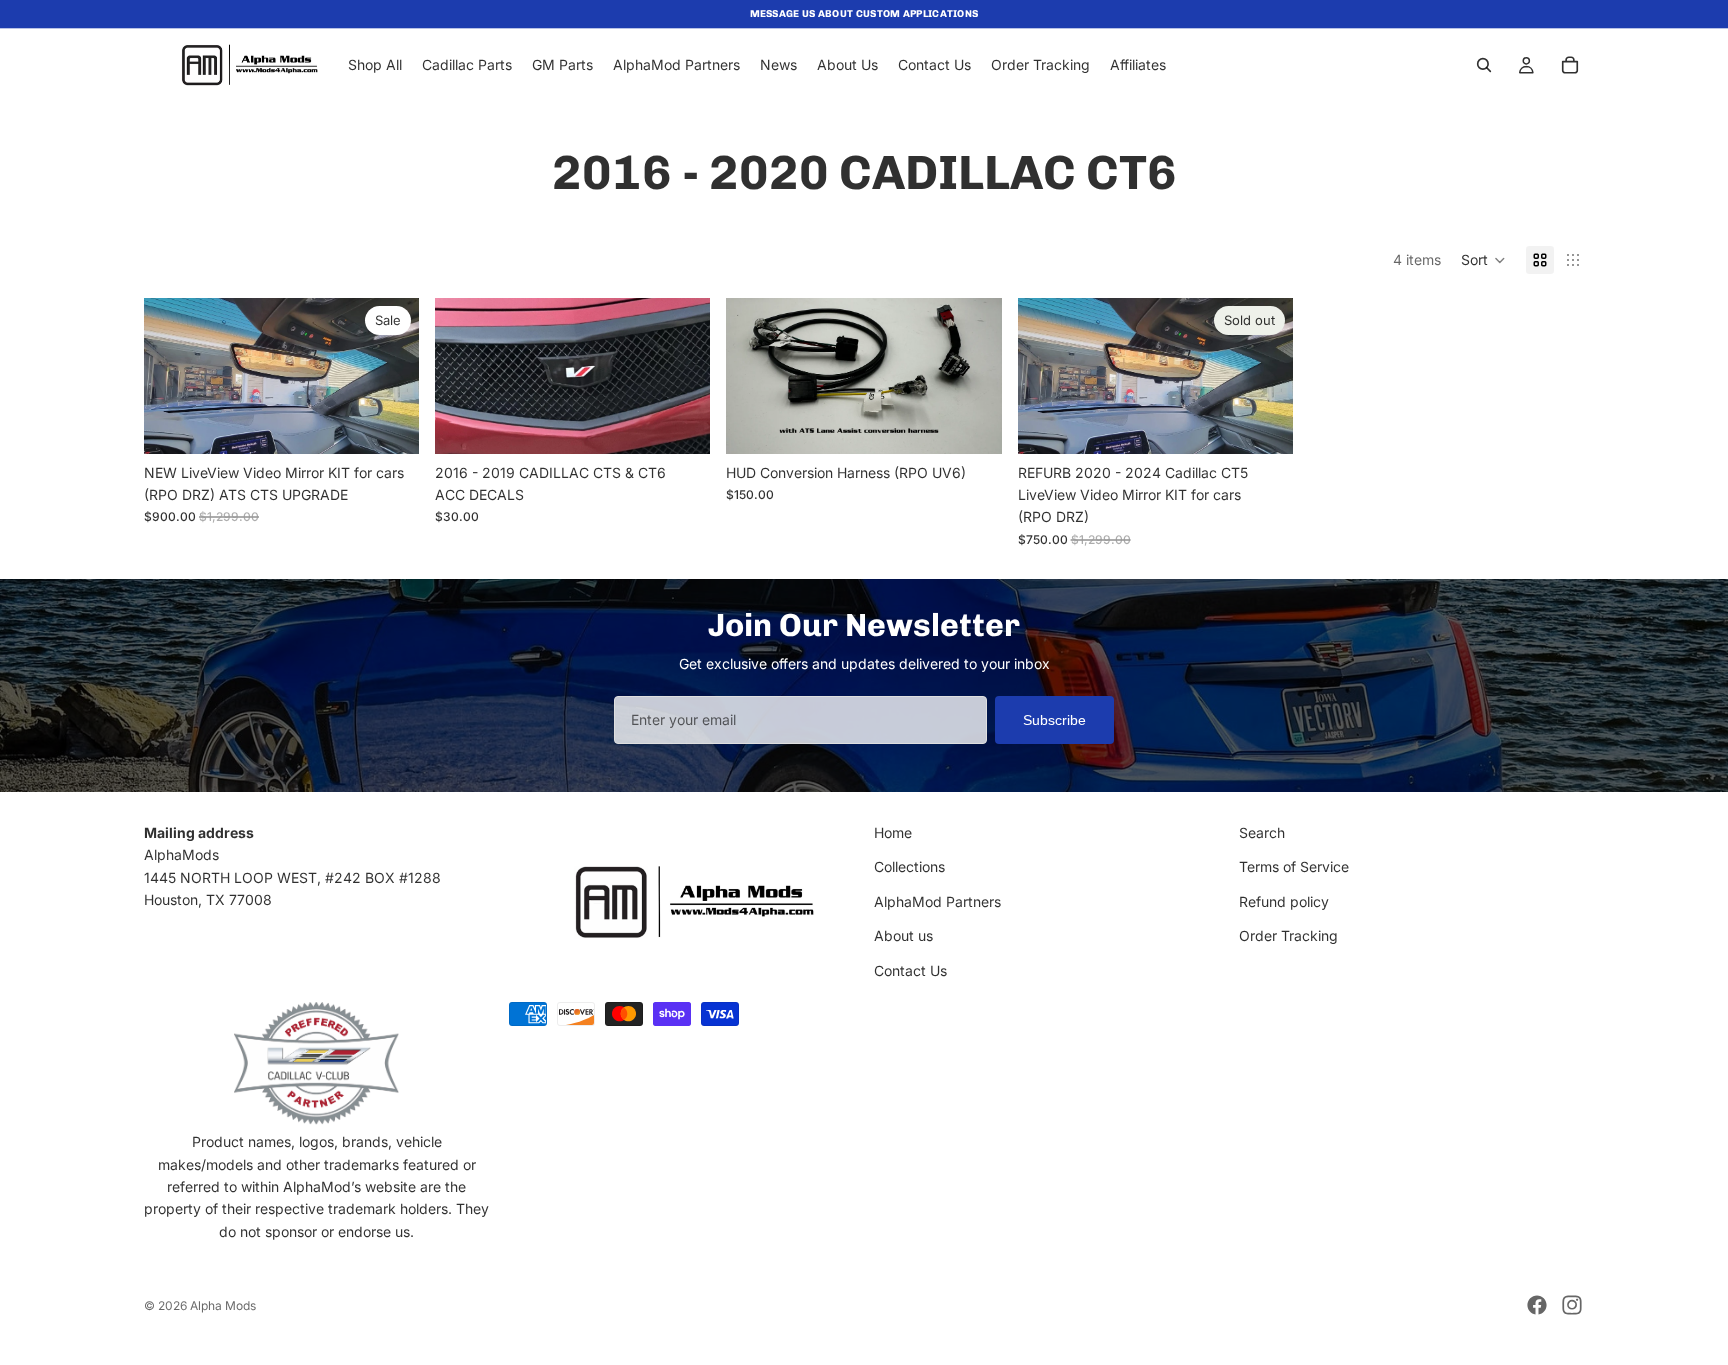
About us (903, 935)
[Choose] (680, 423)
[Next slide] (389, 376)
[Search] (1484, 65)
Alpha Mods (223, 1305)
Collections (909, 866)
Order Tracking (1288, 935)
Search (1262, 832)
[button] (1483, 260)
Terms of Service (1294, 866)
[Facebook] (1537, 1305)
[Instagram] (1572, 1305)
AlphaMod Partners (937, 901)
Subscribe (1054, 720)
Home (893, 832)
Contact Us (910, 970)
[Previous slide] (174, 376)
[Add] (388, 423)
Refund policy (1284, 901)
